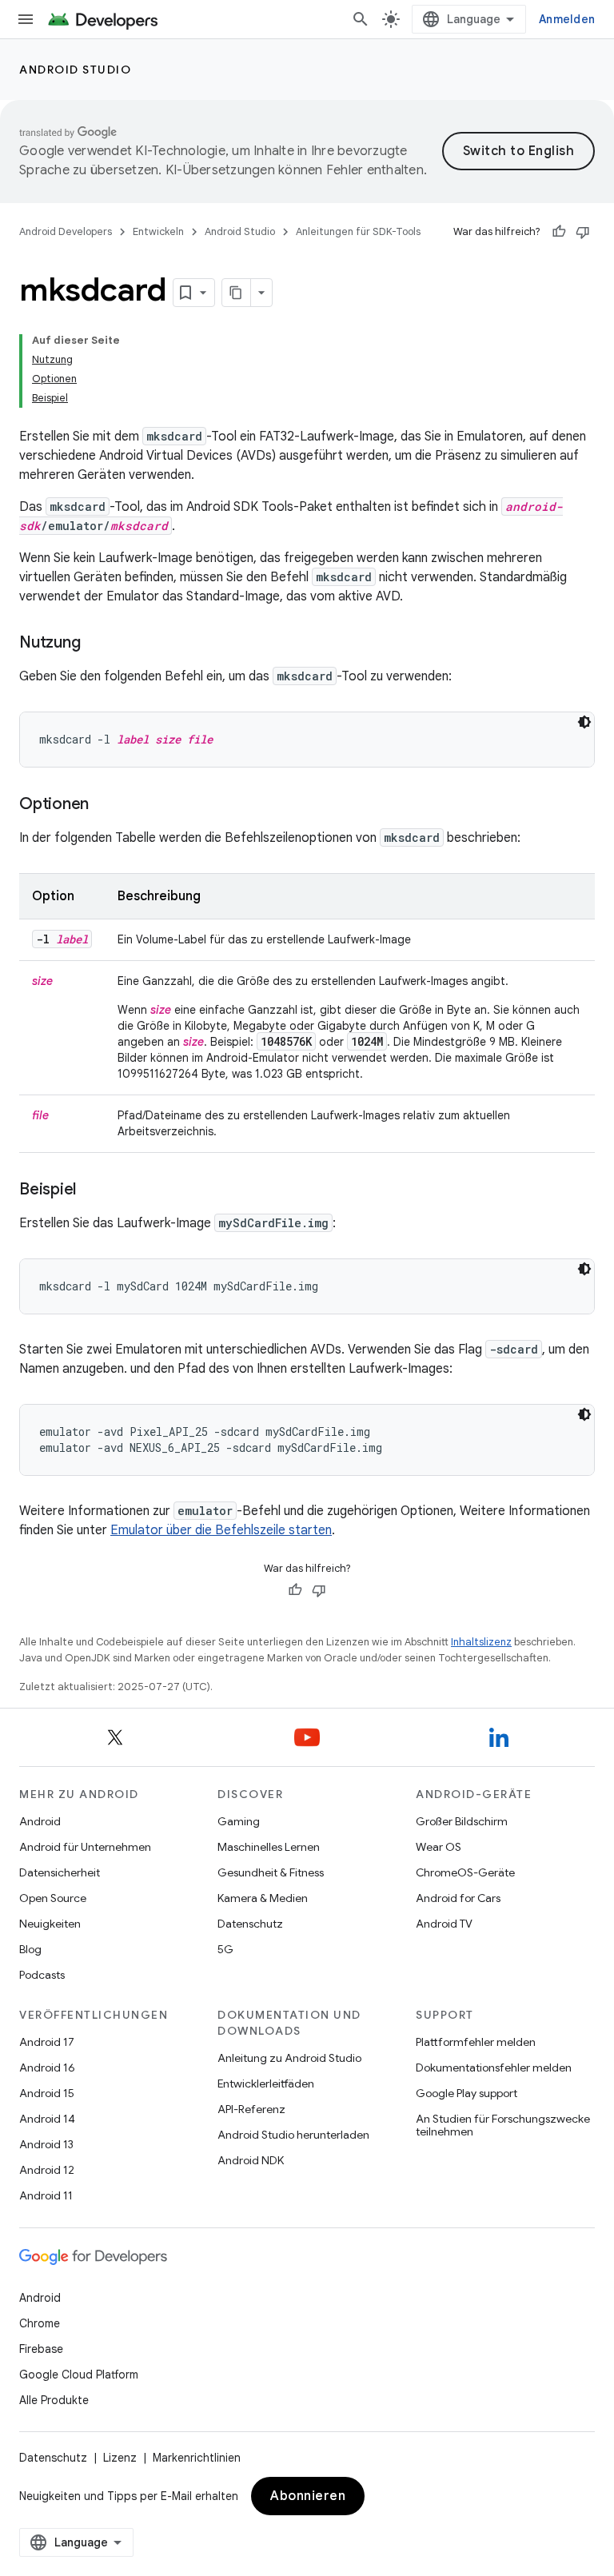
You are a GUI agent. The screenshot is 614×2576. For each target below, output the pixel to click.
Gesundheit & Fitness (271, 1872)
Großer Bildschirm (462, 1821)
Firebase (41, 2349)
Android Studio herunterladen (293, 2135)
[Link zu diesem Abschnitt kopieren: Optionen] (105, 805)
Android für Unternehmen (85, 1847)
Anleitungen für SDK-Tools (358, 231)
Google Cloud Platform (79, 2375)
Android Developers (66, 231)
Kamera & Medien (263, 1898)
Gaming (239, 1821)
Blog (30, 1949)
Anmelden (567, 19)
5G (225, 1949)
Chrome (40, 2323)
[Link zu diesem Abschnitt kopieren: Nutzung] (96, 644)
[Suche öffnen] (361, 19)
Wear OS (439, 1847)
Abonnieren (308, 2496)
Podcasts (42, 1975)
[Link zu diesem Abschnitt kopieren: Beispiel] (92, 1190)
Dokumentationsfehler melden (494, 2068)
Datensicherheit (60, 1872)
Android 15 (47, 2093)
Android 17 (47, 2042)
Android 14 (47, 2119)
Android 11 (46, 2195)
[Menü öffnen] (26, 19)
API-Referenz (251, 2109)
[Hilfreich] (559, 232)
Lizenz (120, 2458)
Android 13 (46, 2144)
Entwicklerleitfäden (266, 2084)
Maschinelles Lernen (269, 1847)
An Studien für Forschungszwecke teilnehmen (503, 2125)
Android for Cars (458, 1898)
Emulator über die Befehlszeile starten (221, 1530)
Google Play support (466, 2093)
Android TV (444, 1924)
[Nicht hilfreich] (583, 232)
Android (40, 1821)
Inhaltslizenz (481, 1642)
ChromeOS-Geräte (465, 1872)
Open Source (53, 1898)
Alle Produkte (54, 2400)
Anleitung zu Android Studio (289, 2058)
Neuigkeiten (50, 1924)
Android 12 (47, 2170)
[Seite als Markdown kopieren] (237, 293)
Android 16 (47, 2068)
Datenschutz (250, 1924)
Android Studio (75, 70)
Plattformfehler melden (476, 2042)
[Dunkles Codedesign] (584, 722)
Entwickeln (158, 231)
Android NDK (251, 2160)
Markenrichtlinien (197, 2458)
